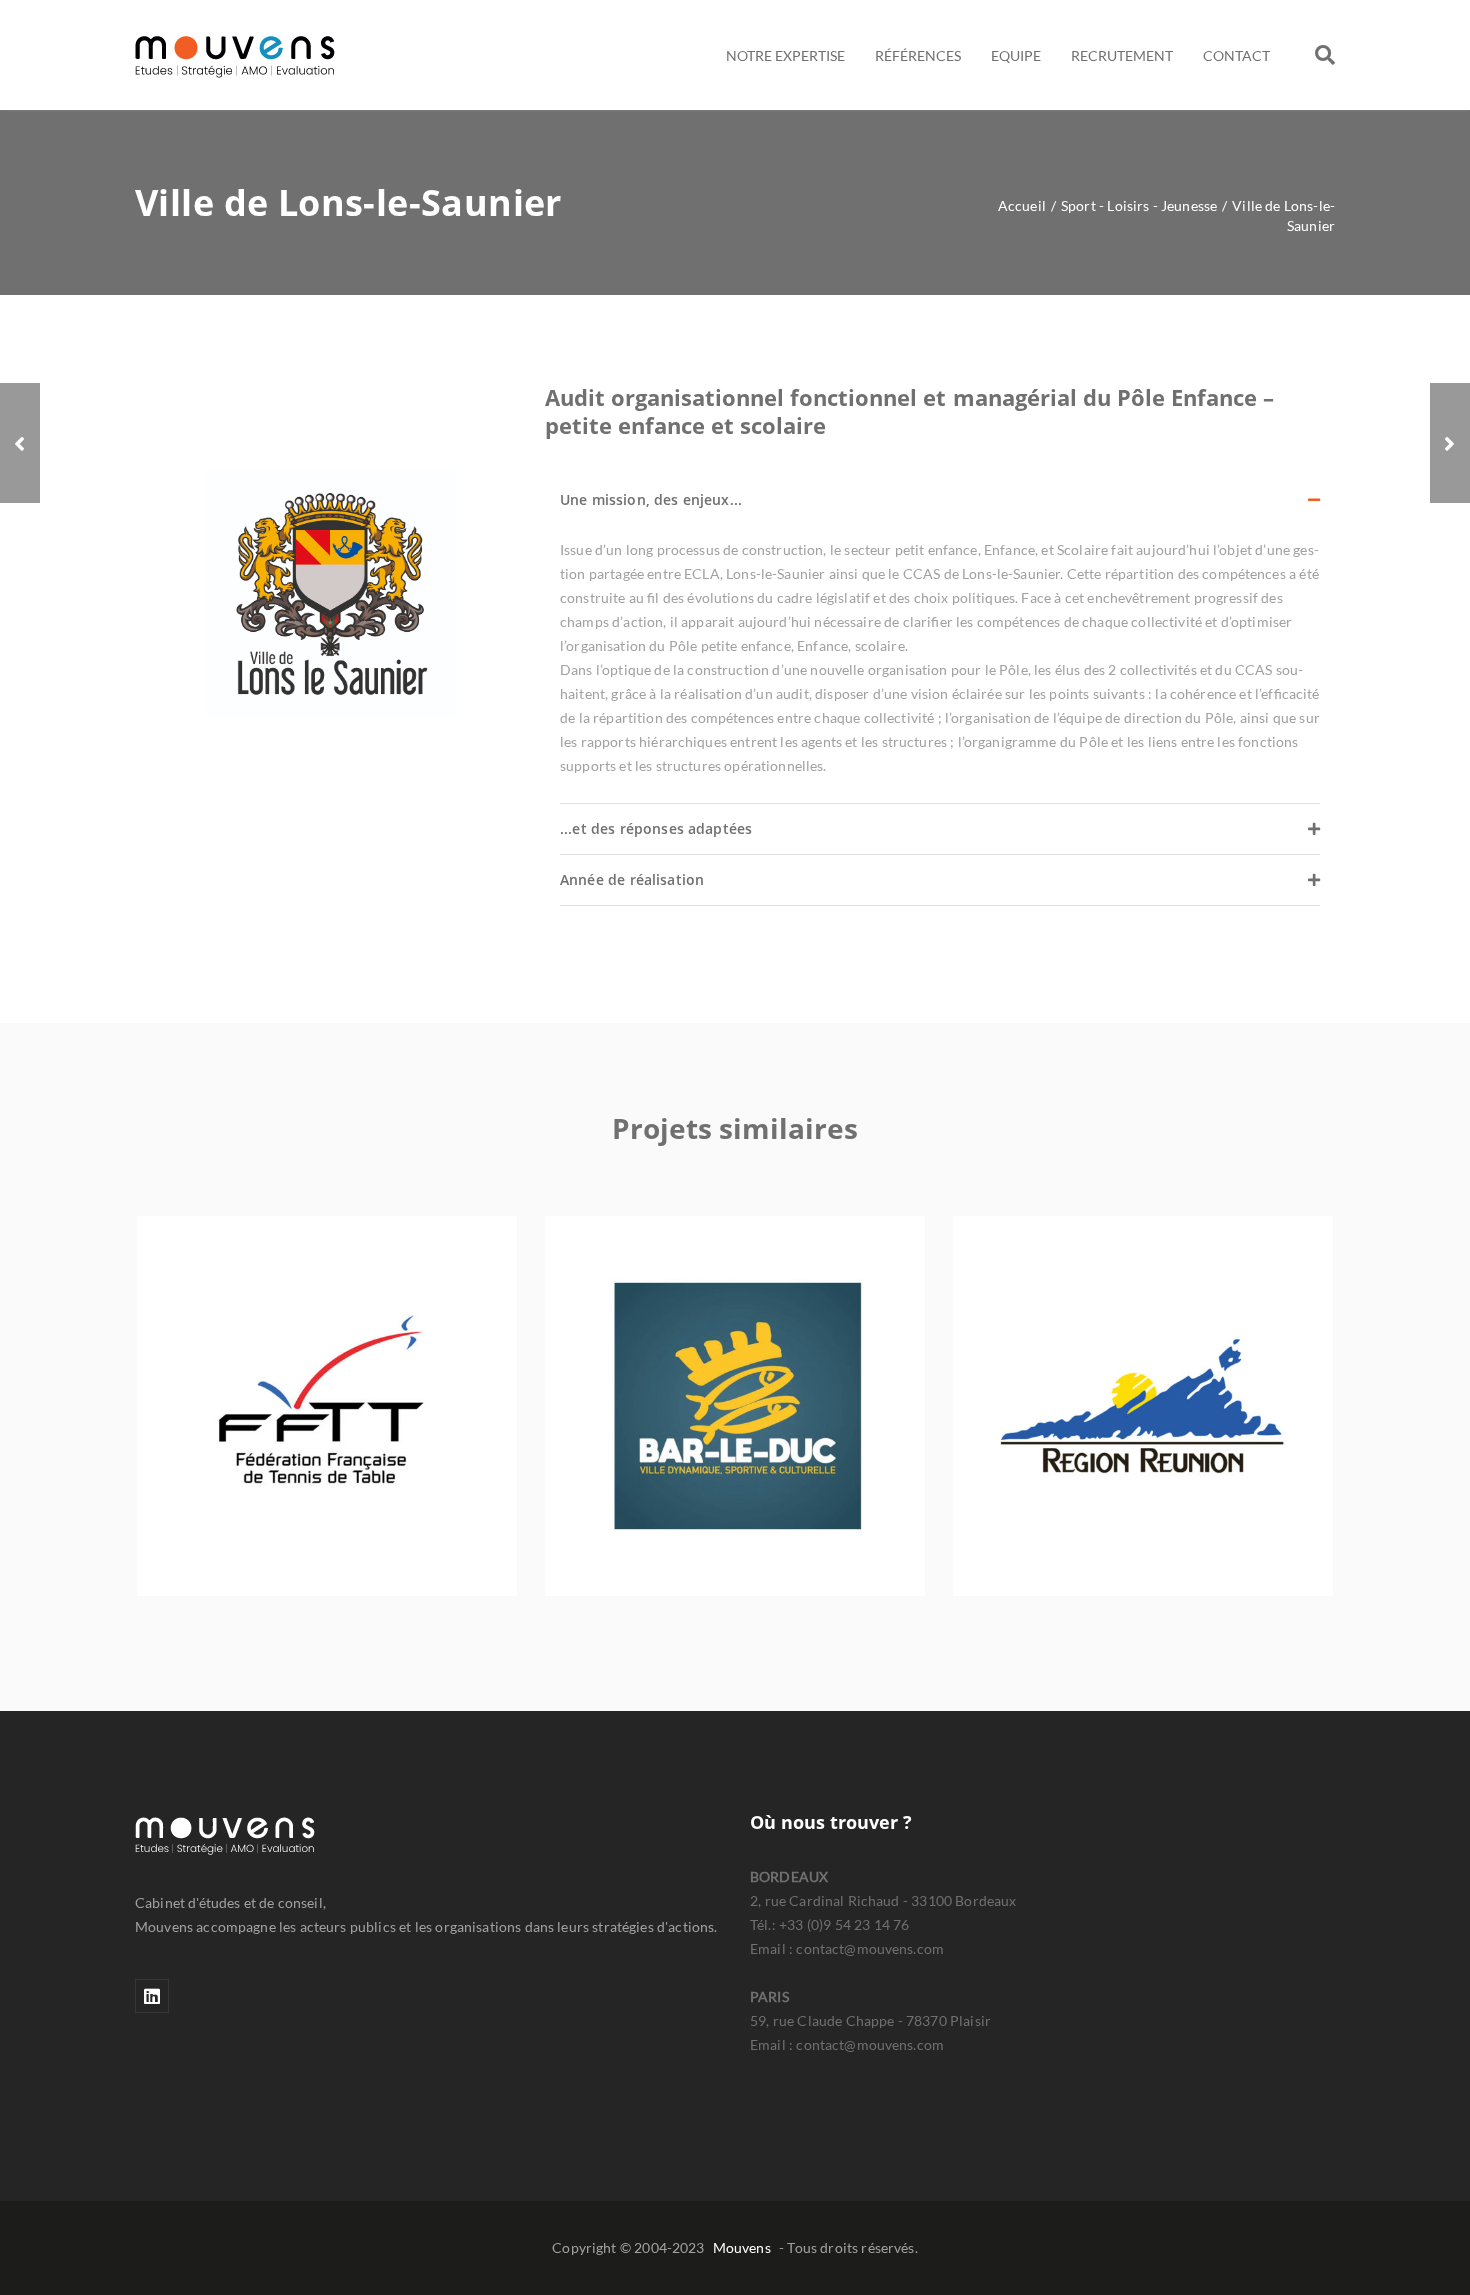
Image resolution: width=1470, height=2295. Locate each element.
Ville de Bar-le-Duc (735, 1418)
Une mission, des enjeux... (651, 499)
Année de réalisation (632, 879)
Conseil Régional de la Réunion (1142, 1418)
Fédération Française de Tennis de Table (327, 1418)
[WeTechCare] (1450, 443)
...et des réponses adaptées (656, 828)
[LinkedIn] (152, 1996)
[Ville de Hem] (20, 443)
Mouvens (742, 2247)
